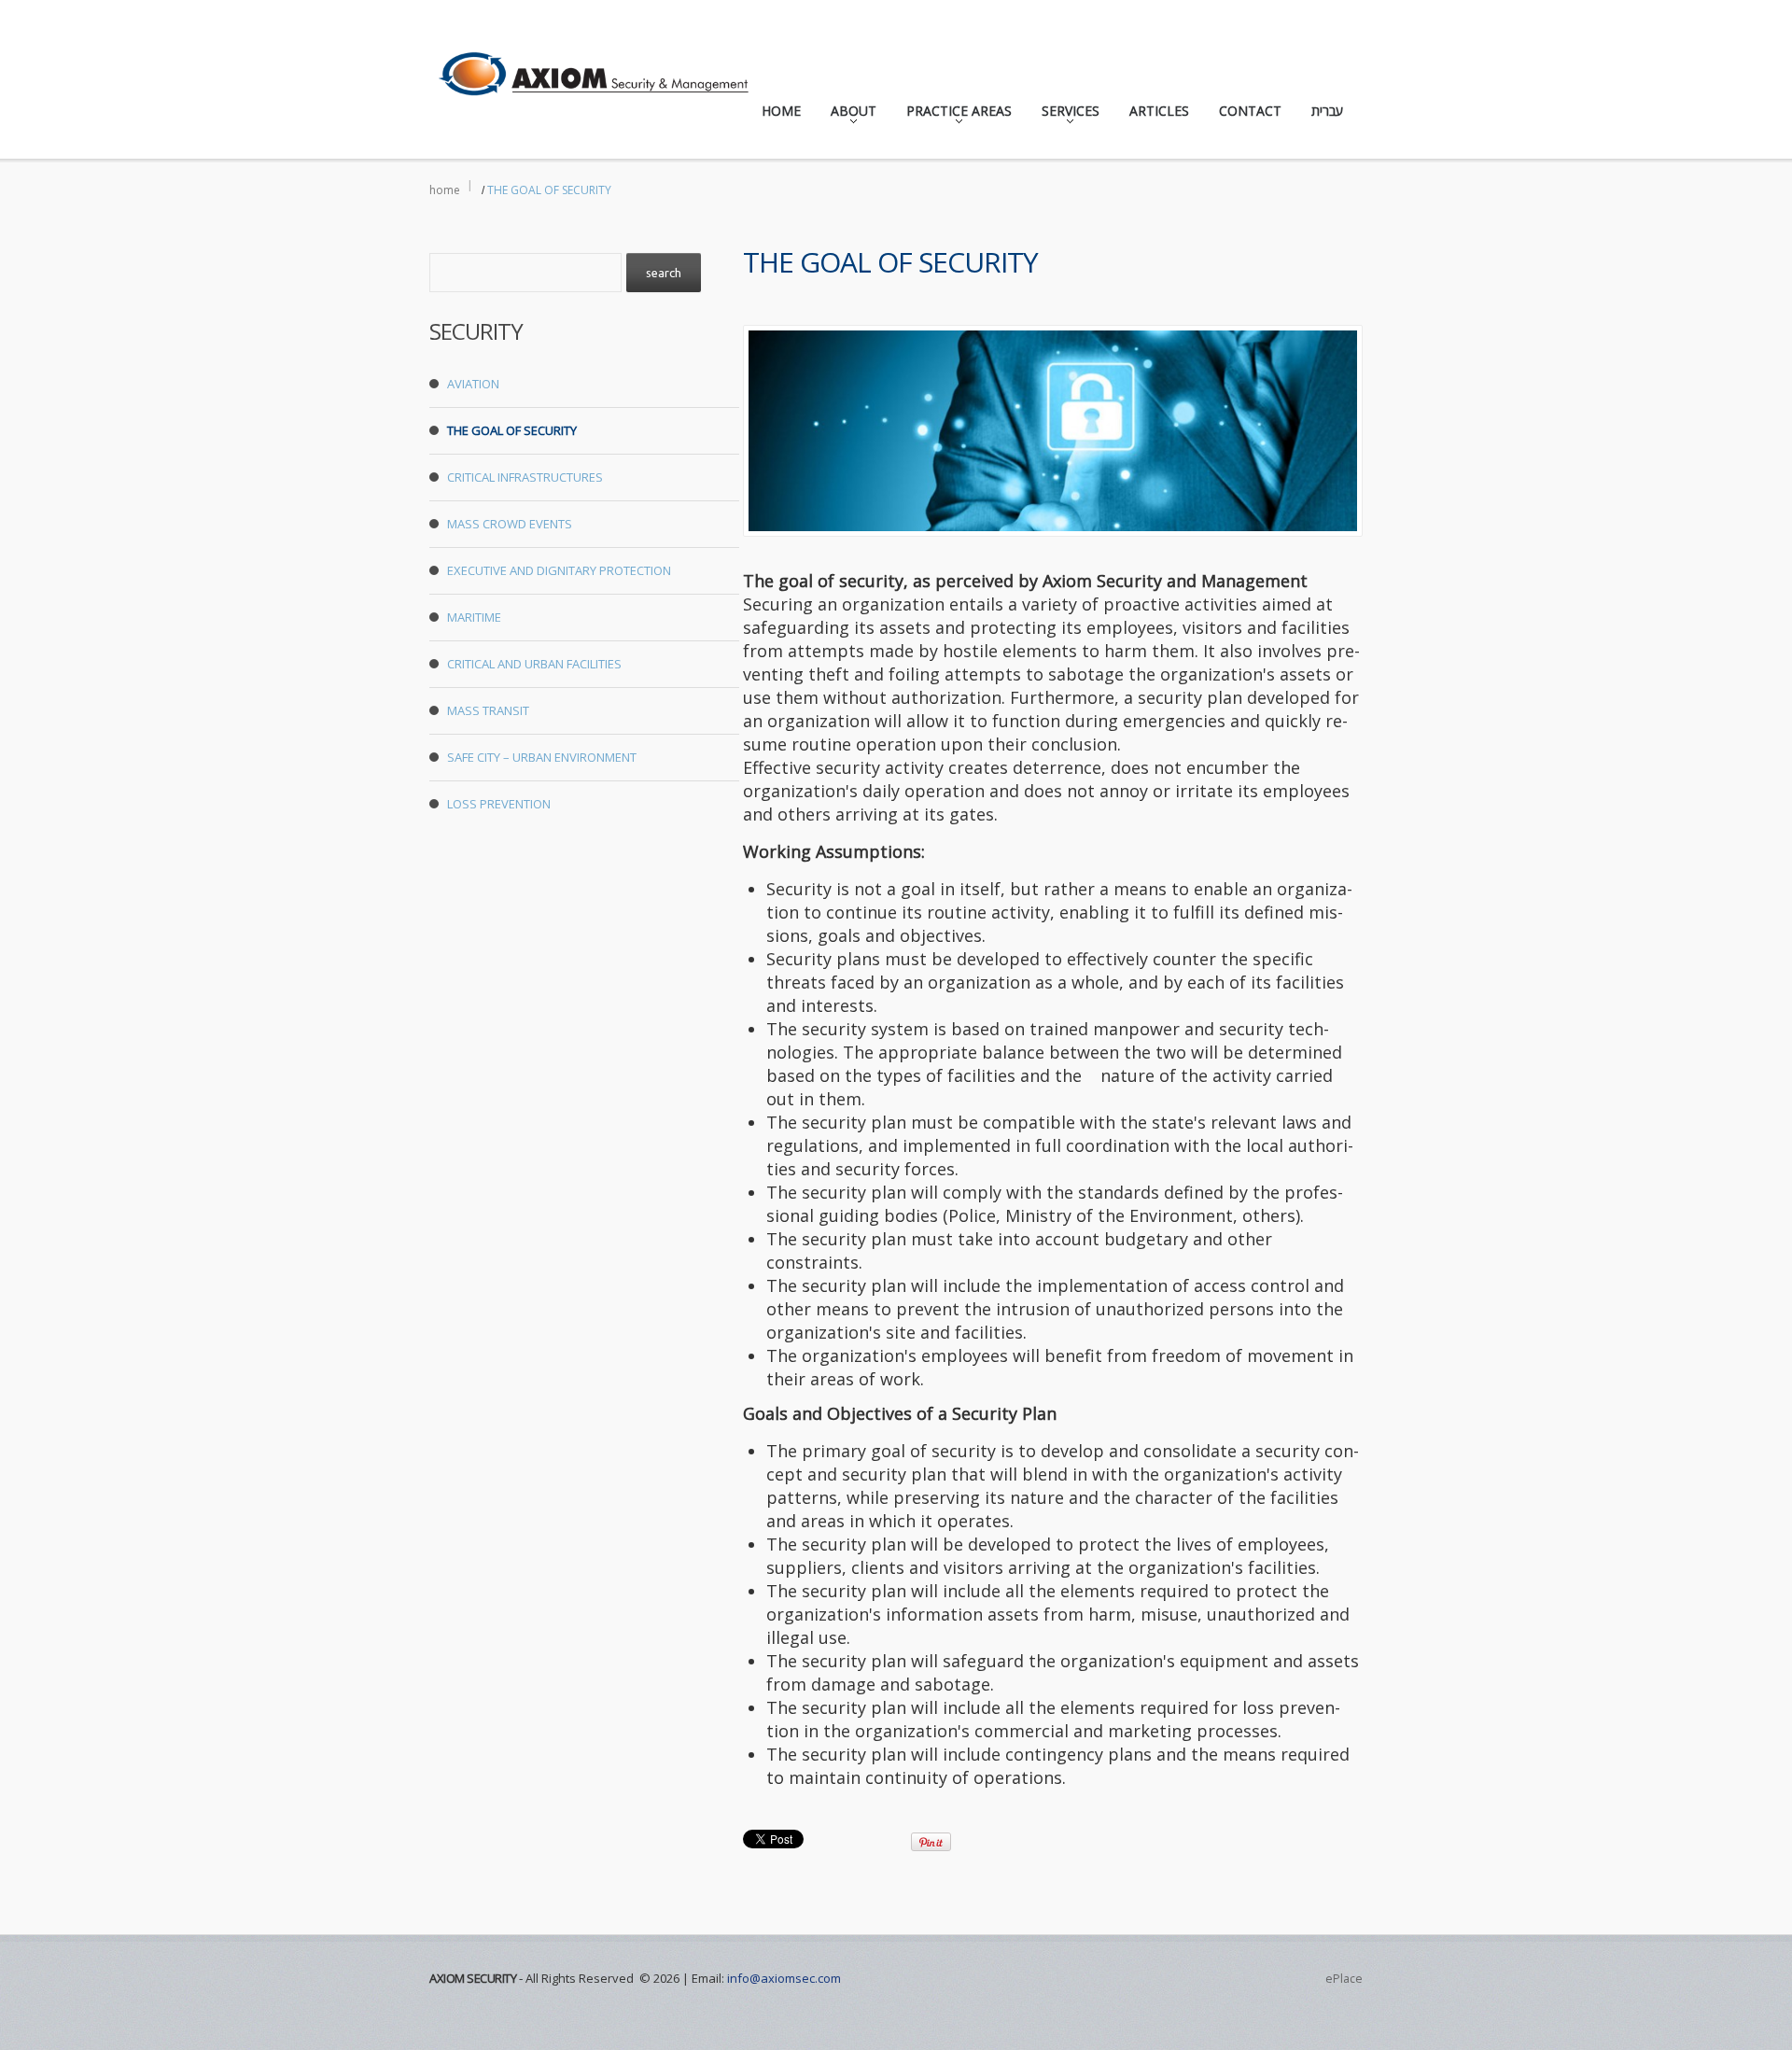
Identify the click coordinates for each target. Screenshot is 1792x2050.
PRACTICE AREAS (953, 115)
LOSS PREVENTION (499, 804)
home (781, 111)
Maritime (474, 617)
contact (1250, 111)
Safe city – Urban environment (542, 757)
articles (1159, 111)
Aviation (473, 384)
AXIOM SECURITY (473, 1978)
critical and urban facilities (534, 664)
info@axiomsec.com (784, 1978)
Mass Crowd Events (510, 524)
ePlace (1344, 1979)
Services (1065, 115)
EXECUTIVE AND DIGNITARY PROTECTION (559, 570)
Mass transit (488, 710)
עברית (1327, 111)
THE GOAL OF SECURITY (512, 430)
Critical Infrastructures (525, 477)
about (848, 115)
